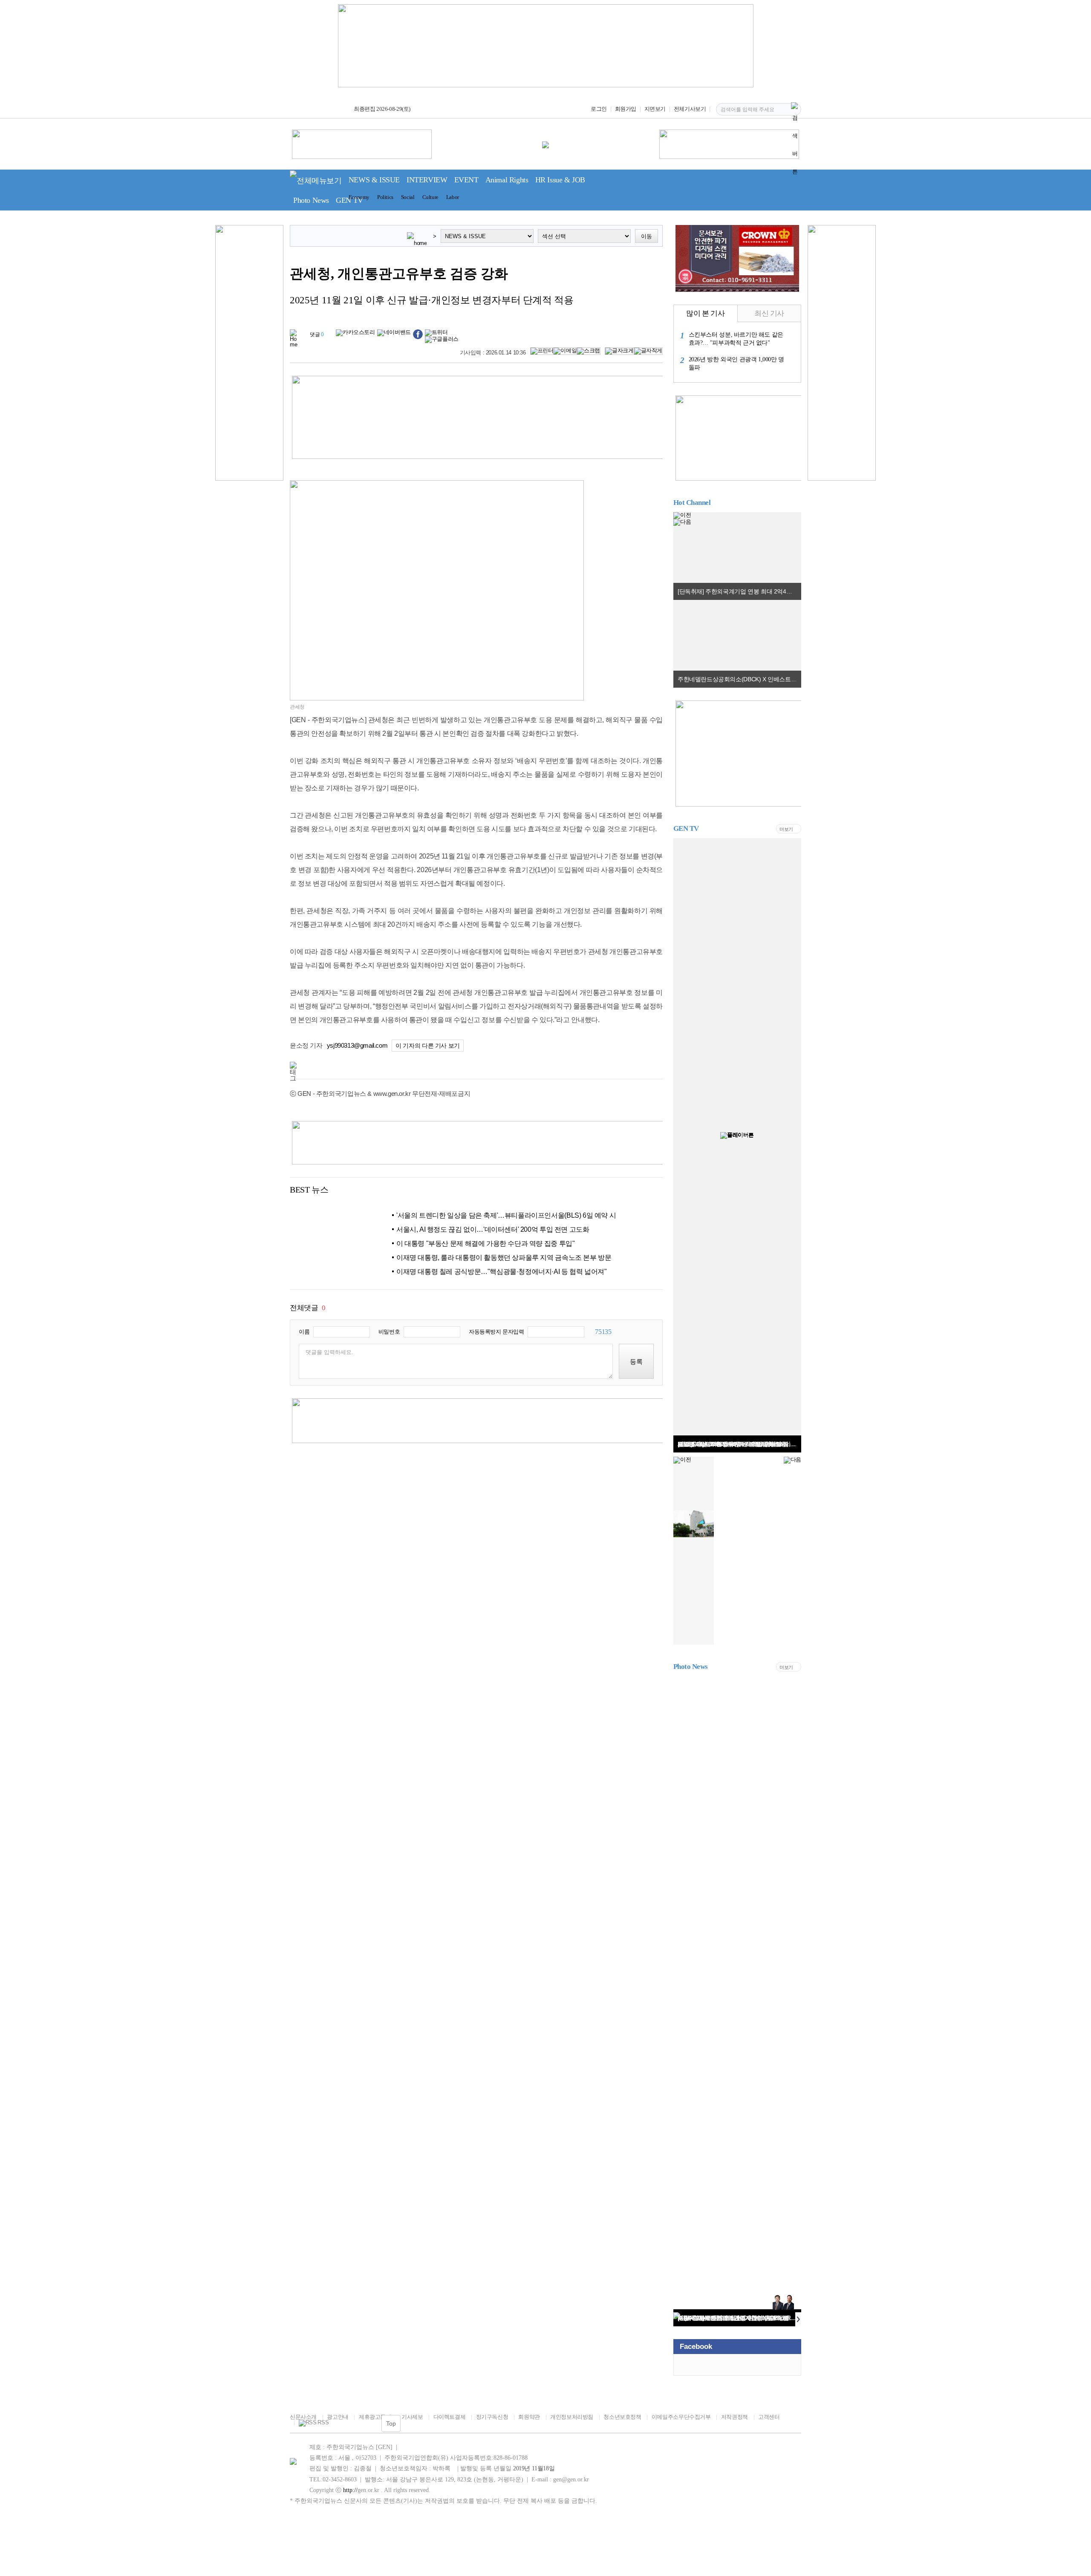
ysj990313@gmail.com (357, 1045)
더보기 (786, 829)
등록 (636, 1361)
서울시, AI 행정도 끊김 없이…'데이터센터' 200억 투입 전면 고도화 (493, 1229)
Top (391, 2423)
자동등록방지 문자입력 (496, 1332)
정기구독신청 (492, 2417)
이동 (647, 236)
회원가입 (626, 109)
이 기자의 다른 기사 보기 (428, 1046)
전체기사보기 (690, 109)
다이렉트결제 (449, 2417)
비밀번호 (389, 1332)
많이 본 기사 (705, 313)
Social (408, 197)
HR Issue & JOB (560, 180)
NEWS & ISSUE (374, 180)
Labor (453, 197)
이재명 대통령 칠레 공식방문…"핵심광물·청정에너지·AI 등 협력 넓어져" (501, 1272)
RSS (323, 2423)
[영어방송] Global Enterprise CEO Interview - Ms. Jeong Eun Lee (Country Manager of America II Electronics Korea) (739, 1444)
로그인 (599, 109)
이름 (304, 1332)
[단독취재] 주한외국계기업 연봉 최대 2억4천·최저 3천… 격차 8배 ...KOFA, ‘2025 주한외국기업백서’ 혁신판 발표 (739, 591)
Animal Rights (507, 180)
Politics (385, 197)
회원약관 (529, 2417)
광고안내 (338, 2417)
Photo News (311, 200)
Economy (359, 197)
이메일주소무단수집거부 (681, 2417)
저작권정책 (735, 2417)
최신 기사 (769, 313)
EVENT (466, 180)
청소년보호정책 (622, 2417)
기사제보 (412, 2417)
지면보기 (655, 109)
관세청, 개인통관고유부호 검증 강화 (399, 274)
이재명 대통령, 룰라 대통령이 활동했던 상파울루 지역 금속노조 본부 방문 (504, 1258)
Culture (430, 197)
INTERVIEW (427, 180)
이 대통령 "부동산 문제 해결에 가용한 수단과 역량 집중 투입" (485, 1243)
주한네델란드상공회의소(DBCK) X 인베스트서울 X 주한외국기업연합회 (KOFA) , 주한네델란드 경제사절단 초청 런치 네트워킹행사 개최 (739, 679)
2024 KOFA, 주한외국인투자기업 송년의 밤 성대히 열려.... (739, 2318)
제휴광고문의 (375, 2417)
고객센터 (769, 2417)
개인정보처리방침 (572, 2417)
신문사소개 (303, 2417)
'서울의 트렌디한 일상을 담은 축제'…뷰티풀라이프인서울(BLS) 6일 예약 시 (506, 1215)
